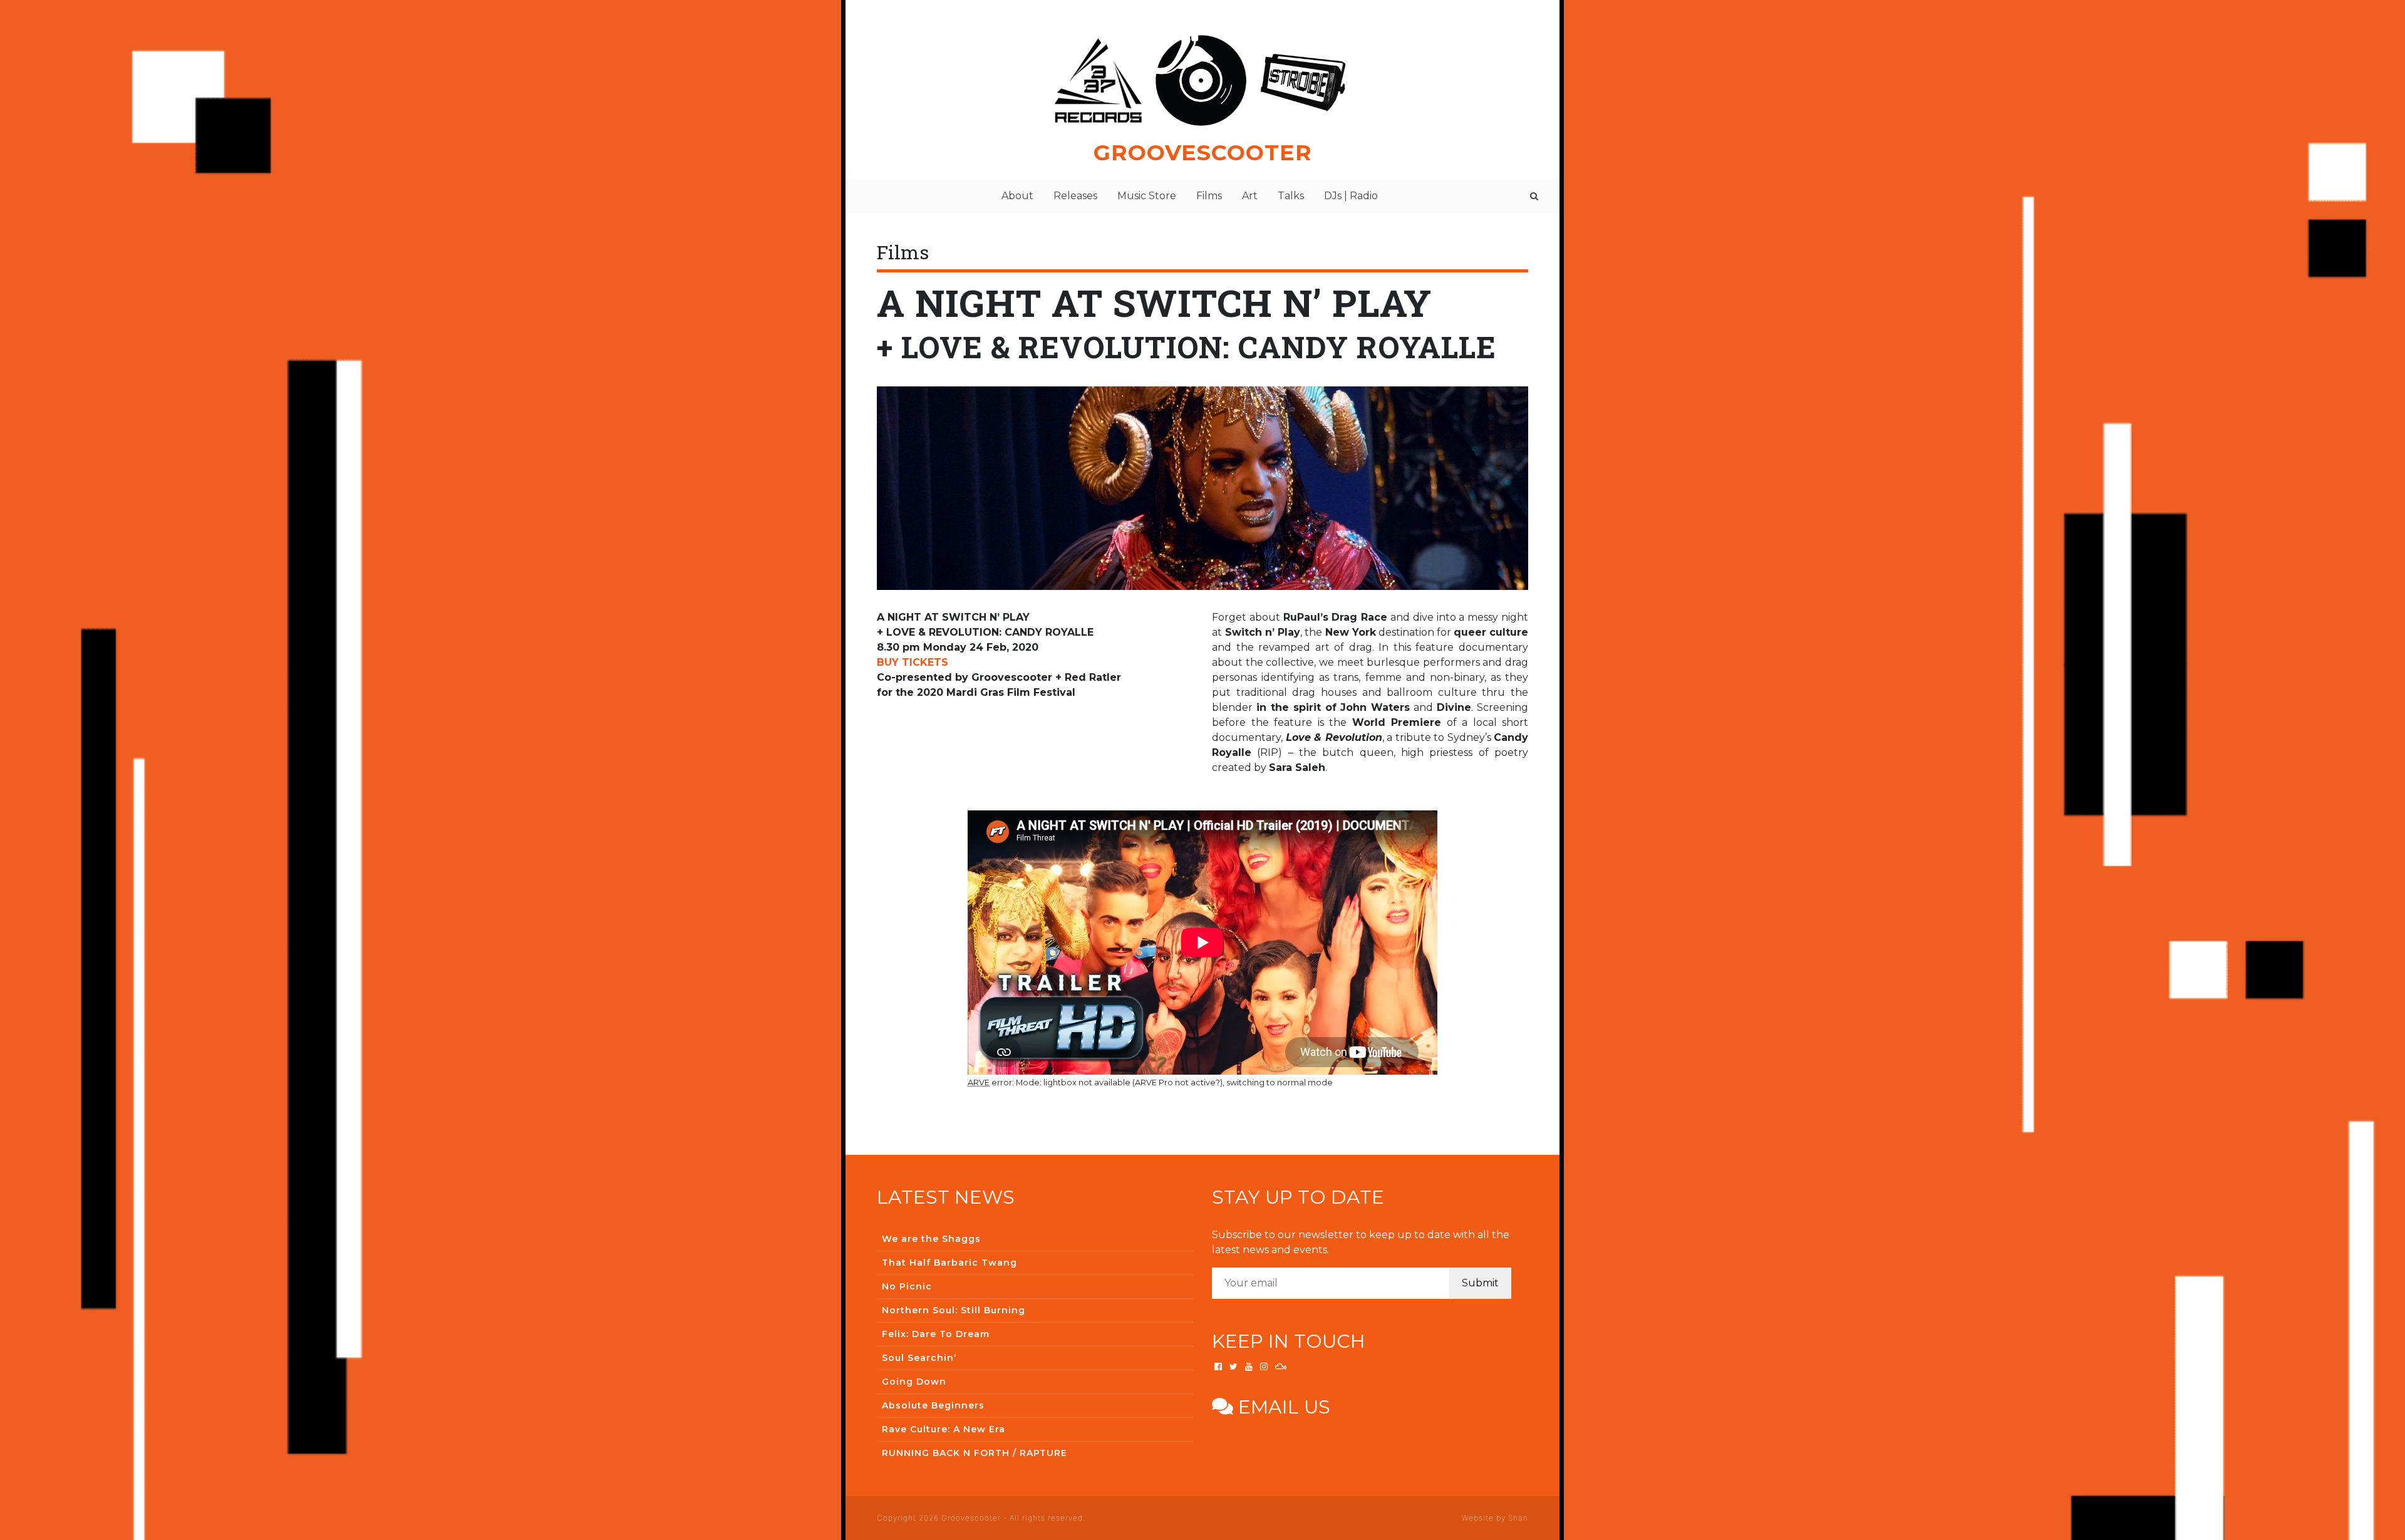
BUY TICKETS (913, 662)
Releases (1075, 196)
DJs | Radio (1351, 196)
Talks (1291, 196)
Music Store (1147, 196)
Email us (1282, 1407)
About (1017, 196)
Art (1250, 196)
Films (1209, 196)
